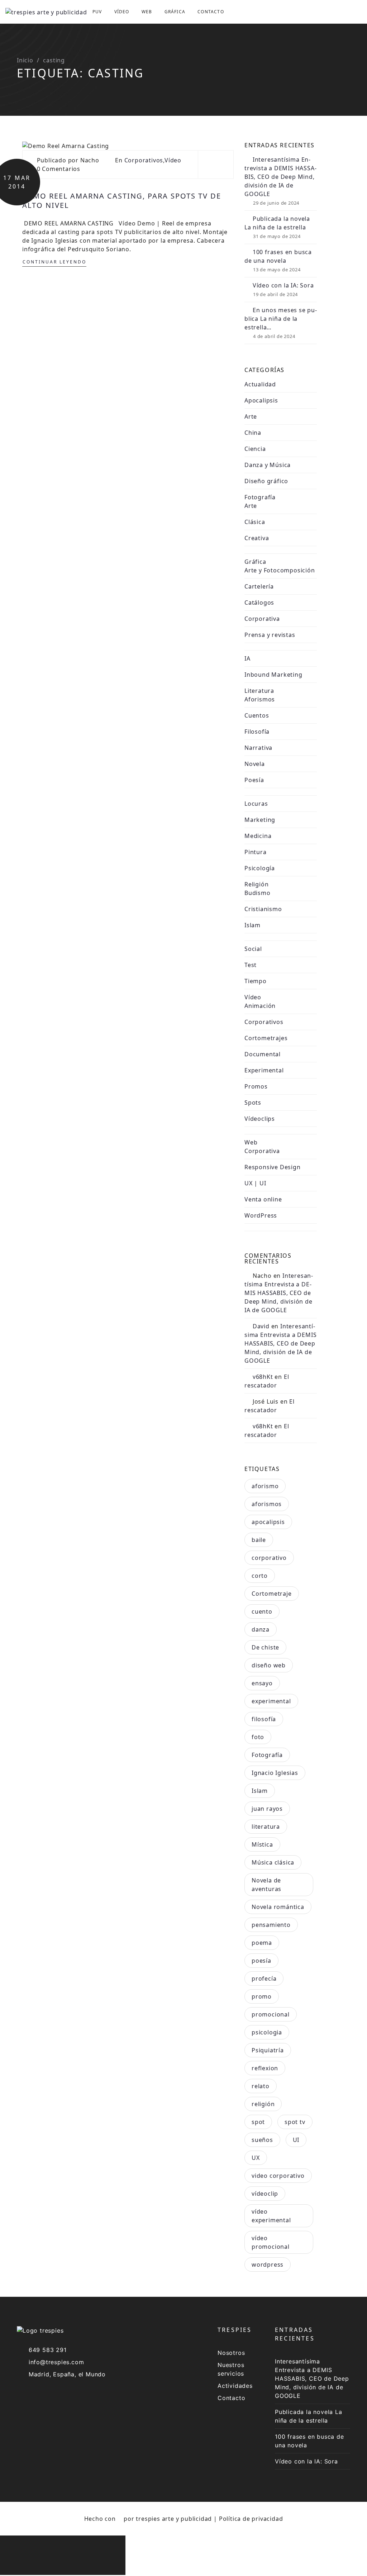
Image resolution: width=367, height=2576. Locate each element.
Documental (263, 1054)
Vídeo (122, 12)
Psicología (260, 868)
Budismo (258, 893)
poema (262, 1943)
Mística (262, 1844)
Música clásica (273, 1862)
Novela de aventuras (266, 1885)
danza (261, 1629)
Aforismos (260, 699)
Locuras (256, 804)
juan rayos (267, 1809)
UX (256, 2158)
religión (263, 2104)
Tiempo (256, 981)
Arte (251, 416)
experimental (271, 1701)
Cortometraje (272, 1594)
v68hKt (263, 1377)
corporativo (269, 1558)
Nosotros (231, 2353)
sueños (262, 2140)
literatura (266, 1827)
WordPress (261, 1215)
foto (258, 1737)
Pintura (256, 852)
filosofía (264, 1719)
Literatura (259, 691)
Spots (253, 1103)
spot (258, 2122)
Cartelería (259, 586)
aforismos (267, 1504)
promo (262, 1996)
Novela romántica (278, 1907)
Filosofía (257, 732)
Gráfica (175, 12)
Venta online (263, 1199)
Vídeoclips (260, 1119)
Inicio (25, 60)
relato (261, 2086)
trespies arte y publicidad (174, 2519)
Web (147, 12)
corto (260, 1576)
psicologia (267, 2032)
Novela (255, 764)
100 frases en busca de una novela (278, 256)
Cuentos (257, 715)
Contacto (211, 12)
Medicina (258, 836)
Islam (252, 925)
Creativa (257, 538)
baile (259, 1540)
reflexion (265, 2068)
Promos (256, 1086)
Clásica (255, 522)
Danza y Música (268, 465)
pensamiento (271, 1925)
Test (251, 965)
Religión (256, 884)
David (261, 1326)
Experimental (264, 1070)
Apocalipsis (261, 400)
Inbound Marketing (273, 675)
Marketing (260, 820)
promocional (271, 2014)
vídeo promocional (271, 2242)
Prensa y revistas (270, 635)
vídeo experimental (271, 2216)
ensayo (262, 1683)
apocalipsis (268, 1522)
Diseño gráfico (266, 481)
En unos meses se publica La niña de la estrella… (281, 319)
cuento (262, 1611)
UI (296, 2140)
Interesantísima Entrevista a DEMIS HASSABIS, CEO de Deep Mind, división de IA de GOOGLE (280, 177)
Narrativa (258, 748)
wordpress (268, 2265)
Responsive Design (273, 1167)
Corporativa (262, 619)
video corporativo (278, 2176)
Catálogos (259, 603)
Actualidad (260, 384)
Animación (260, 1006)
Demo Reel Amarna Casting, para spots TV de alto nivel (122, 201)
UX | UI (255, 1183)
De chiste (265, 1647)
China (253, 433)
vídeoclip (265, 2194)
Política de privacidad (251, 2519)
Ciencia (255, 449)
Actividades (235, 2386)
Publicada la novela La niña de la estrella (277, 223)
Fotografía (260, 497)
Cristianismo (263, 909)
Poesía (254, 780)
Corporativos (144, 160)
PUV (97, 12)
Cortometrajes (266, 1038)
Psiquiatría (268, 2050)
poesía (261, 1961)
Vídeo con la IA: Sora (283, 285)
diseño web (269, 1665)
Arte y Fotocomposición (280, 570)
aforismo (265, 1486)
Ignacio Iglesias (275, 1773)
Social (253, 949)
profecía (264, 1979)
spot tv (295, 2122)
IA (247, 658)
